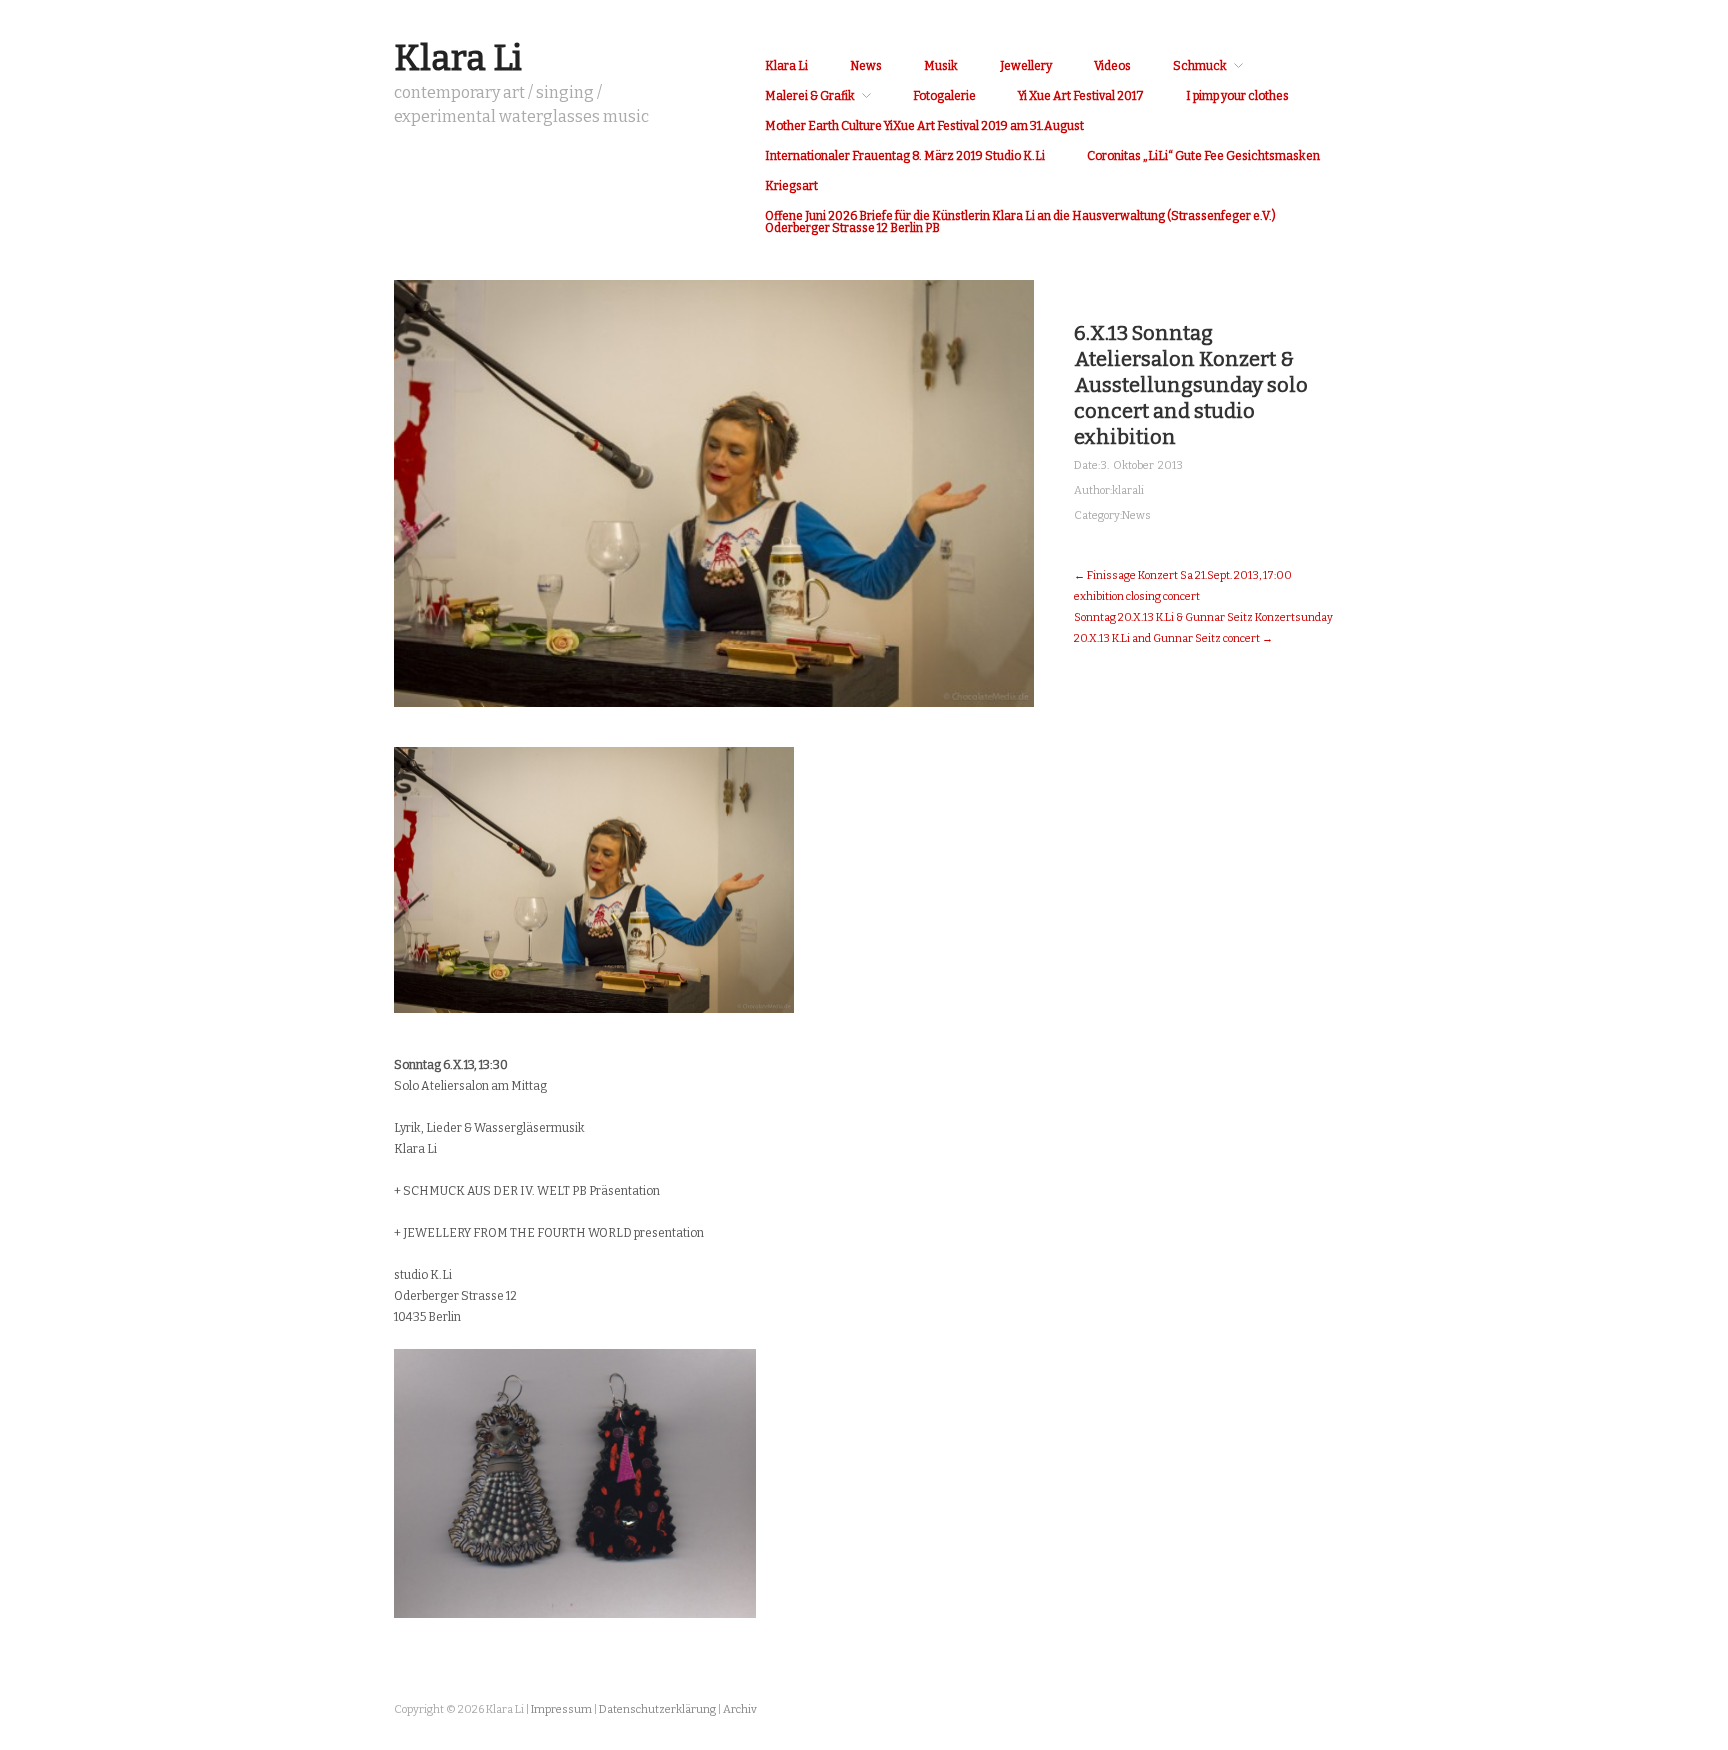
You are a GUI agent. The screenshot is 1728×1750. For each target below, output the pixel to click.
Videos (1112, 66)
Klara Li (458, 58)
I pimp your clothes (1237, 96)
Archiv (740, 1709)
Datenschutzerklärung (657, 1709)
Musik (941, 66)
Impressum (561, 1709)
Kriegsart (791, 186)
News (866, 66)
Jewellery (1026, 66)
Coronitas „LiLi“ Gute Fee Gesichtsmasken (1203, 156)
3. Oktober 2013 (1141, 465)
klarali (1128, 490)
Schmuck (1200, 66)
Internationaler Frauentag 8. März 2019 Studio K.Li (905, 156)
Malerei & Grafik (810, 96)
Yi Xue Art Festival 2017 (1081, 96)
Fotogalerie (944, 96)
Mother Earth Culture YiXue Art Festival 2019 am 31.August (924, 126)
